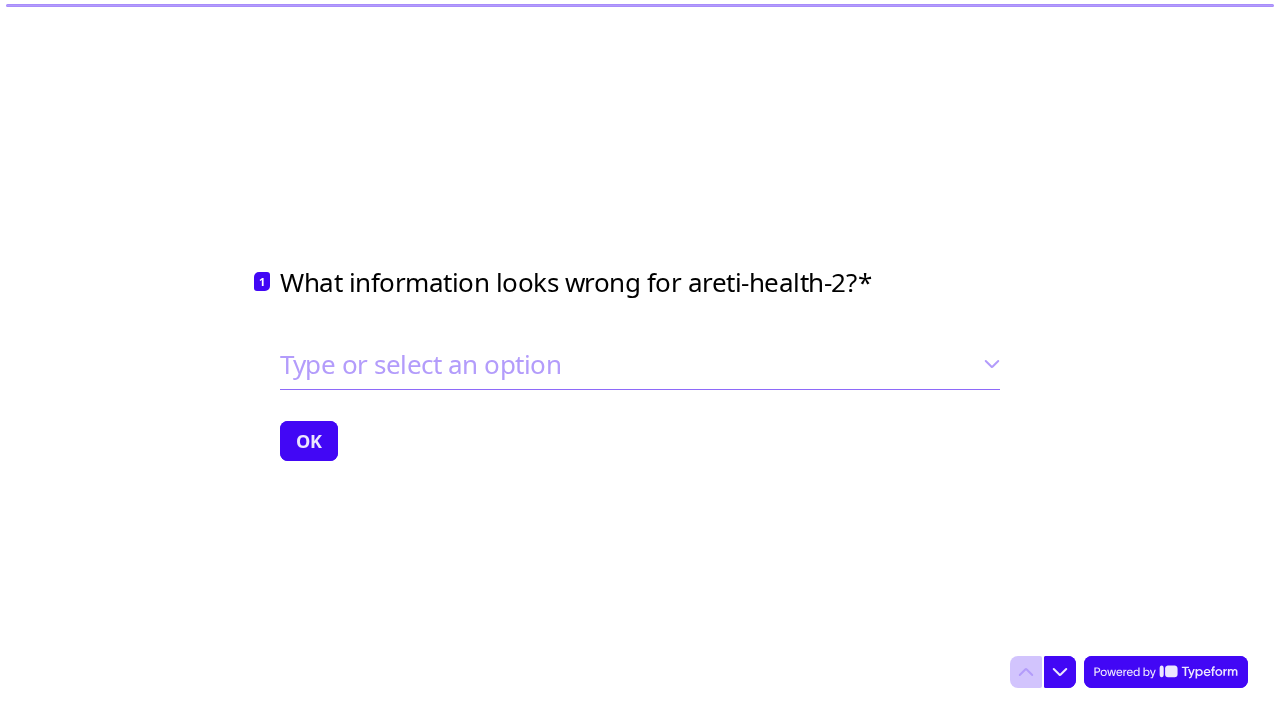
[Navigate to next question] (1060, 672)
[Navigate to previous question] (1026, 672)
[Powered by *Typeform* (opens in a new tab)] (1166, 672)
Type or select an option (420, 364)
